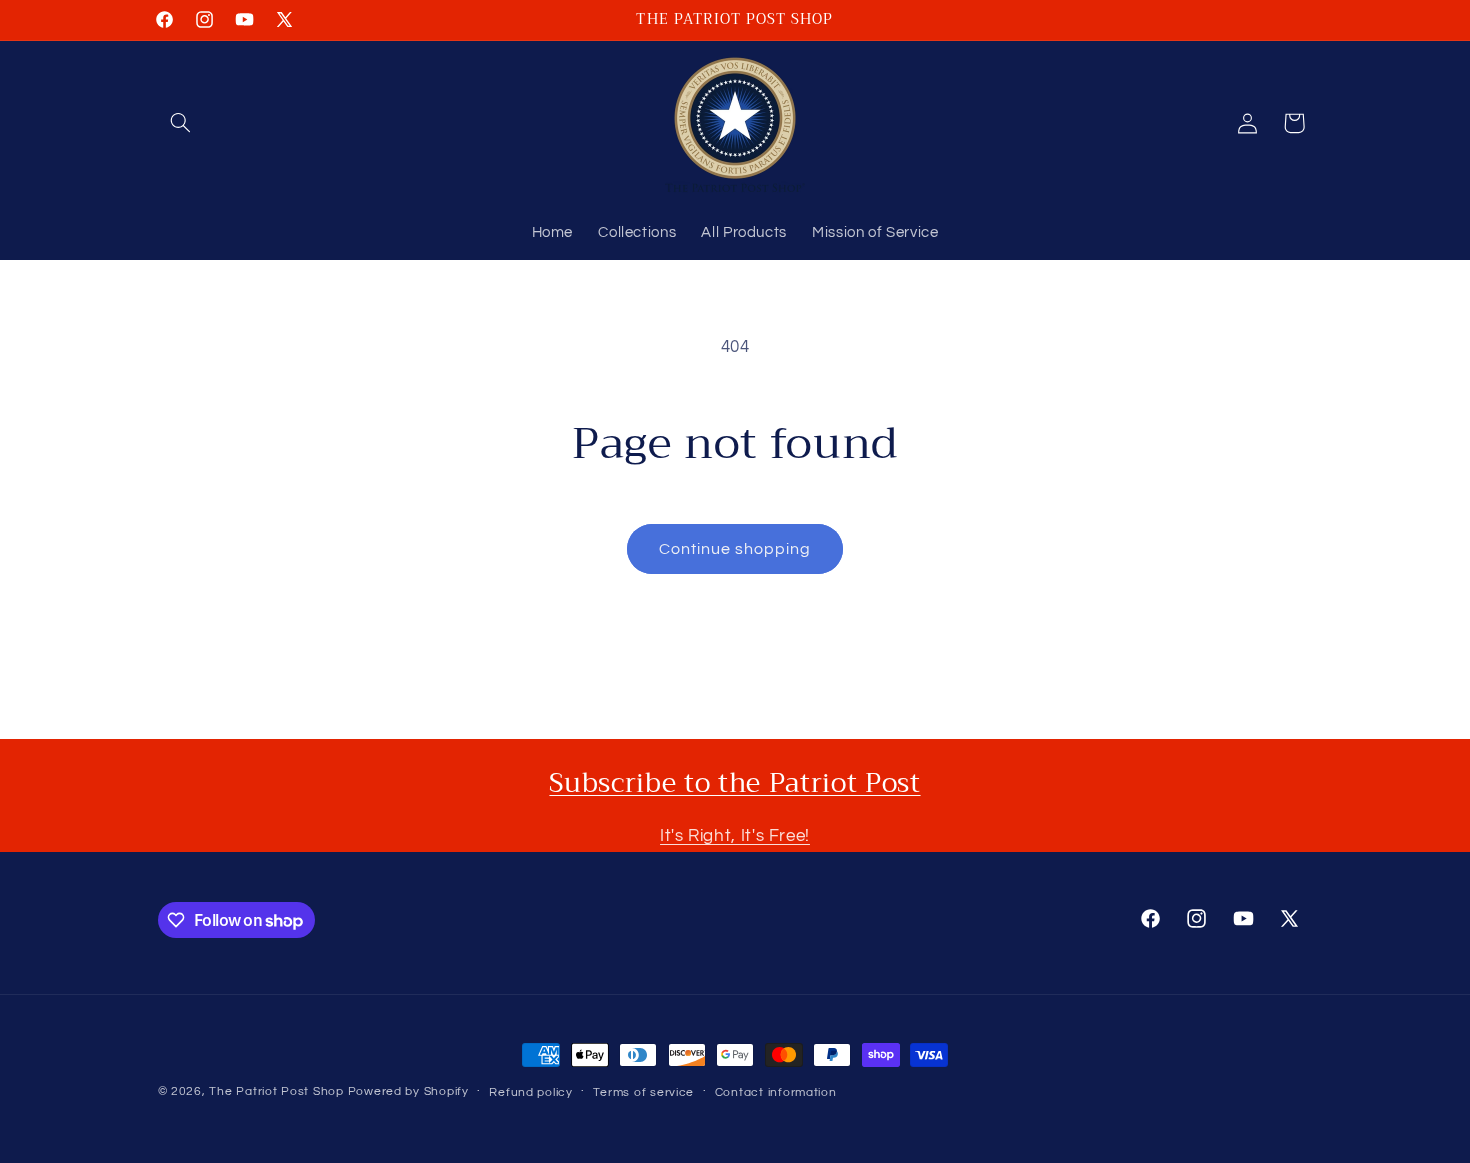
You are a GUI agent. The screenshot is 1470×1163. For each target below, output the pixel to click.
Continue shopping (735, 549)
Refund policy (531, 1092)
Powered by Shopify (408, 1091)
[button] (181, 123)
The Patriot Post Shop (276, 1091)
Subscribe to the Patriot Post (734, 783)
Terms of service (643, 1092)
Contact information (776, 1092)
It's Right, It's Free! (735, 836)
